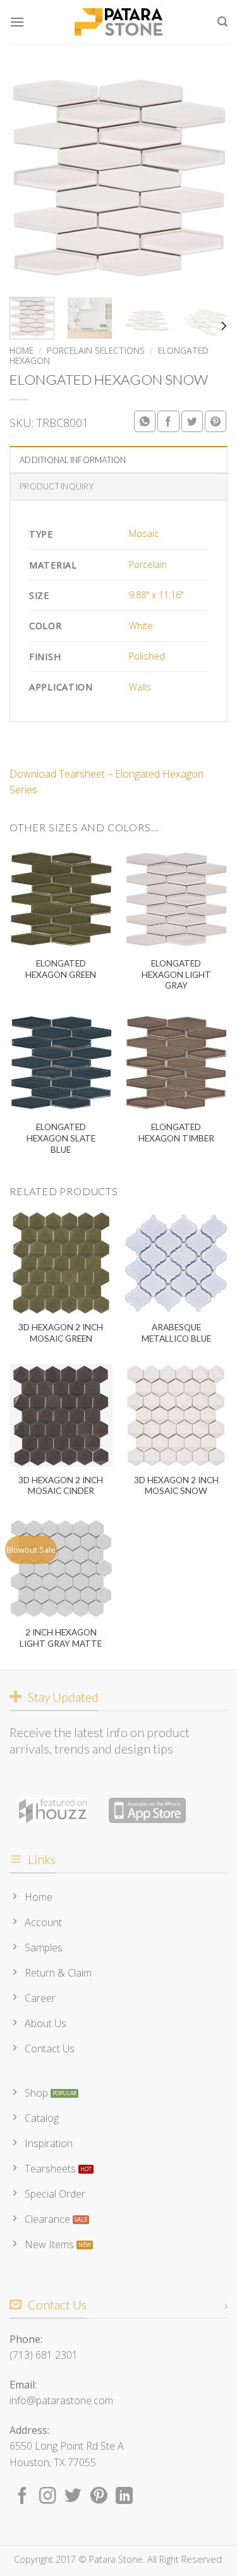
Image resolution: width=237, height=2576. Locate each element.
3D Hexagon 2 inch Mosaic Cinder (61, 1486)
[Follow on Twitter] (73, 2497)
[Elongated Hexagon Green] (61, 899)
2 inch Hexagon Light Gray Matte (61, 1638)
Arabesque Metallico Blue (176, 1333)
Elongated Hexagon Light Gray (176, 974)
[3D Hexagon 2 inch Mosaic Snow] (176, 1415)
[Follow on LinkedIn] (124, 2497)
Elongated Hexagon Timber (176, 1133)
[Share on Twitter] (192, 421)
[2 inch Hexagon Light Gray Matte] (61, 1568)
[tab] (118, 459)
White (141, 626)
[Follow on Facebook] (22, 2497)
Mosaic (144, 533)
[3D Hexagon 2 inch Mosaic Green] (61, 1263)
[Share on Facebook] (168, 421)
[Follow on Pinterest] (99, 2497)
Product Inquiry (57, 486)
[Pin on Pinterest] (216, 421)
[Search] (222, 22)
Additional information (73, 460)
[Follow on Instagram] (48, 2497)
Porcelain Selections (96, 350)
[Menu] (17, 22)
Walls (140, 687)
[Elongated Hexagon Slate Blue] (61, 1063)
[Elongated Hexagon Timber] (176, 1063)
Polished (147, 656)
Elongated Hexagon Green (61, 969)
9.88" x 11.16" (156, 595)
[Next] (207, 178)
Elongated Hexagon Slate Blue (61, 1138)
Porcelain (148, 564)
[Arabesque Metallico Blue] (176, 1263)
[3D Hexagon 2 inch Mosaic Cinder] (61, 1415)
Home (21, 350)
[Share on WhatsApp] (145, 421)
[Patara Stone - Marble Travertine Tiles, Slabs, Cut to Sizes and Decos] (119, 22)
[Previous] (30, 178)
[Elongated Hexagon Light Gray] (176, 899)
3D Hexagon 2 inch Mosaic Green (61, 1333)
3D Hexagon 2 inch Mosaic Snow (176, 1486)
